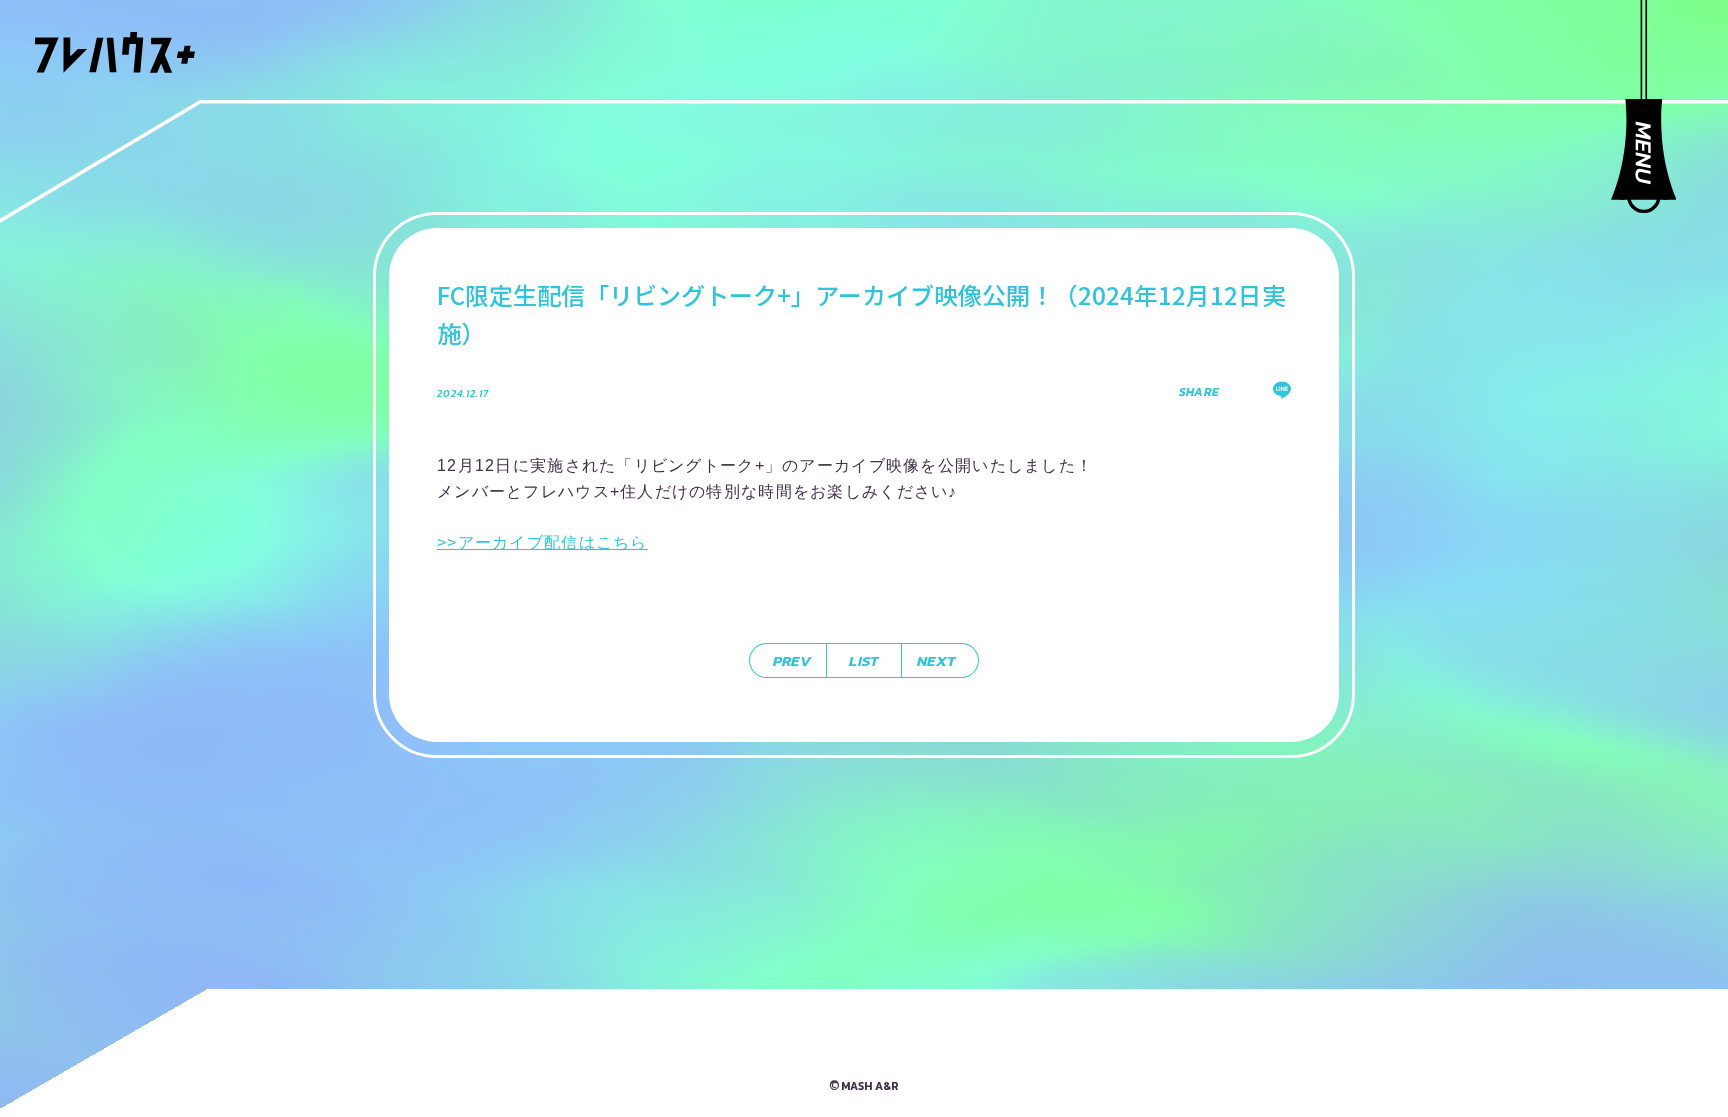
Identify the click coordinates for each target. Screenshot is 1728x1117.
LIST (863, 660)
